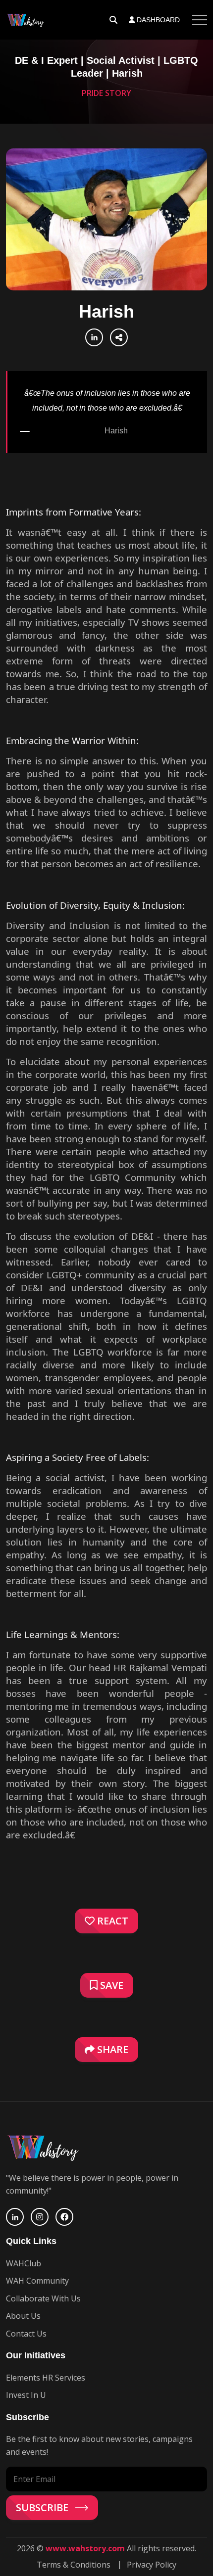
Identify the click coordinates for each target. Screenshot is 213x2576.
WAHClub (24, 2263)
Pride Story (106, 93)
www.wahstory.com (85, 2548)
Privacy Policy (152, 2565)
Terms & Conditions (74, 2565)
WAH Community (37, 2281)
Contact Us (26, 2334)
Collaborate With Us (43, 2298)
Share (111, 2049)
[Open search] (113, 20)
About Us (23, 2316)
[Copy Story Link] (119, 337)
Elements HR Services (46, 2378)
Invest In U (26, 2395)
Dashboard (157, 20)
